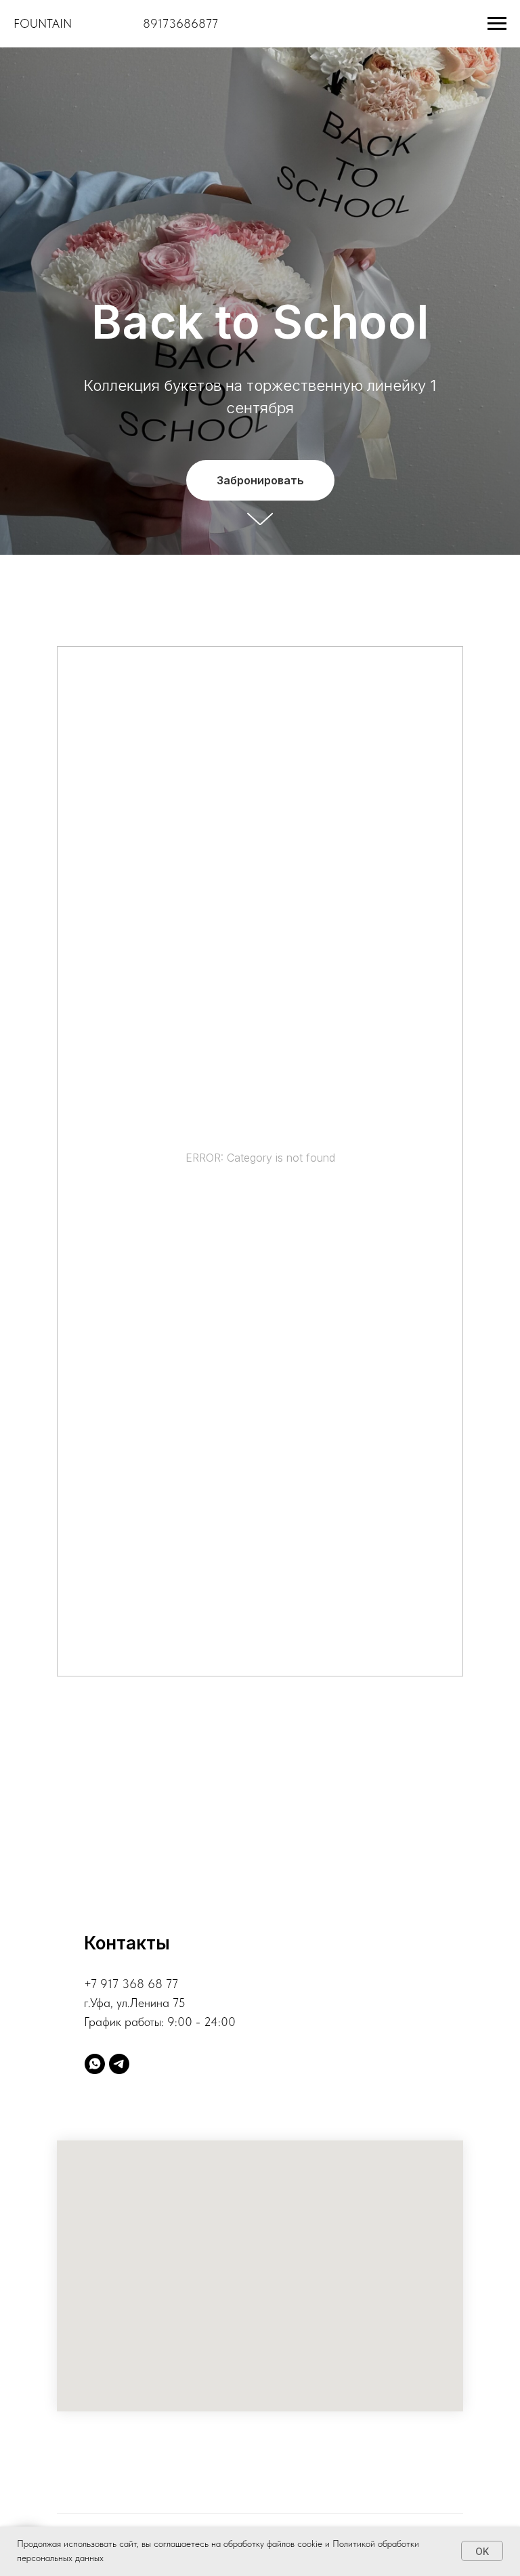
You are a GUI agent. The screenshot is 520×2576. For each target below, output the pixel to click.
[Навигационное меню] (497, 24)
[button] (260, 1986)
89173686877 (180, 23)
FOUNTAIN (43, 23)
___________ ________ (107, 23)
